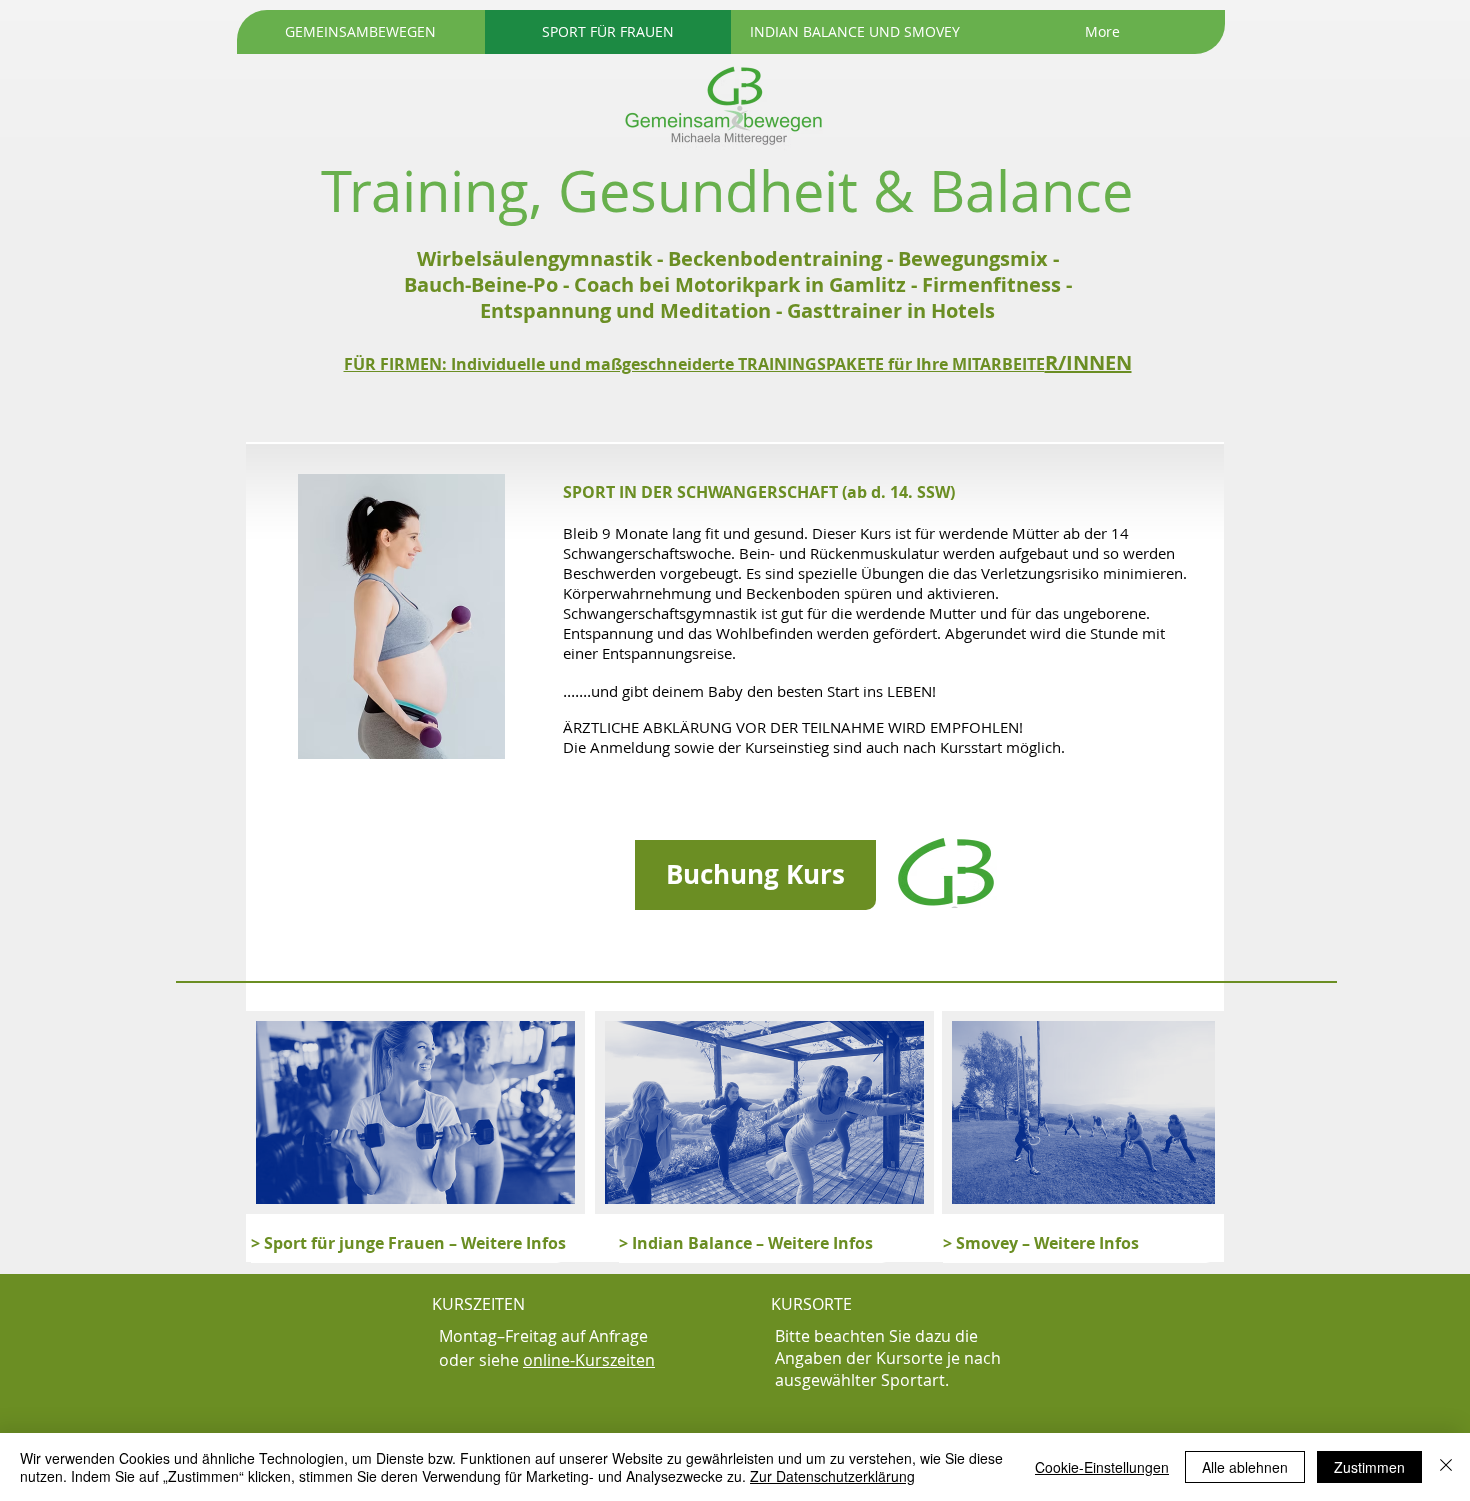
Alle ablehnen (1245, 1467)
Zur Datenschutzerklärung (832, 1476)
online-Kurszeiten (589, 1360)
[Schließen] (1446, 1467)
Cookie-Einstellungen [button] (1102, 1467)
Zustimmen (1369, 1467)
